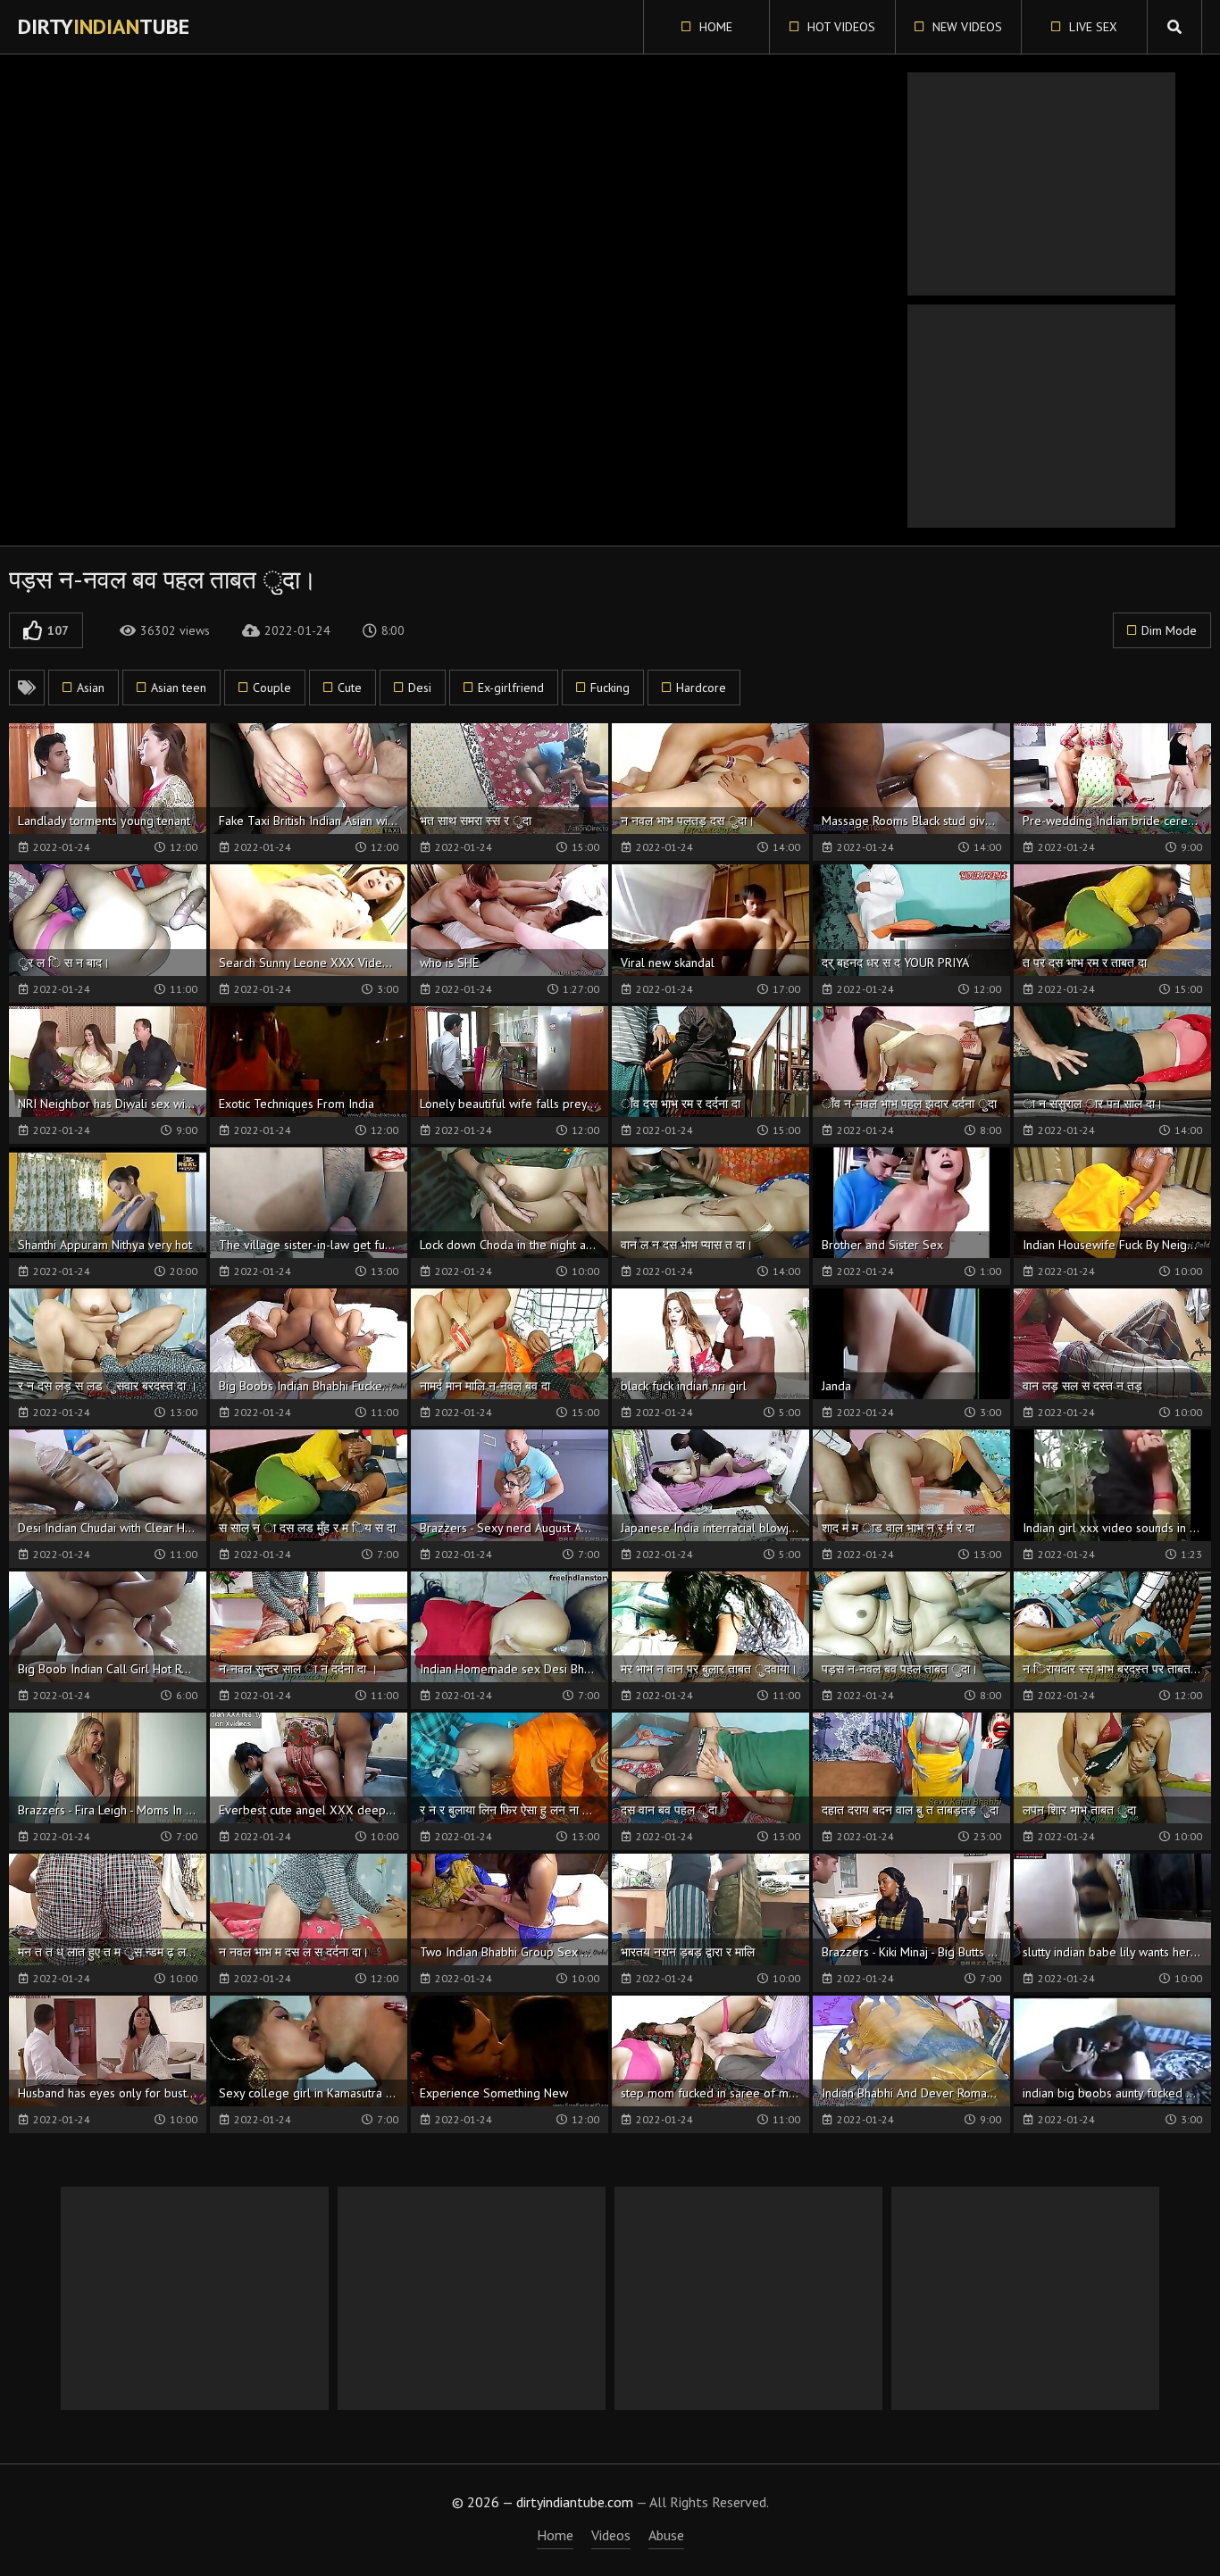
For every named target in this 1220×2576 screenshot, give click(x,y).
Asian (91, 688)
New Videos (965, 27)
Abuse (666, 2535)
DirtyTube (104, 26)
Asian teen (179, 688)
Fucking (610, 688)
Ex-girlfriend (511, 688)
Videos (611, 2535)
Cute (350, 688)
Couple (272, 688)
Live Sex (1091, 27)
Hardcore (701, 688)
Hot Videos (840, 27)
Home (714, 27)
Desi (420, 688)
